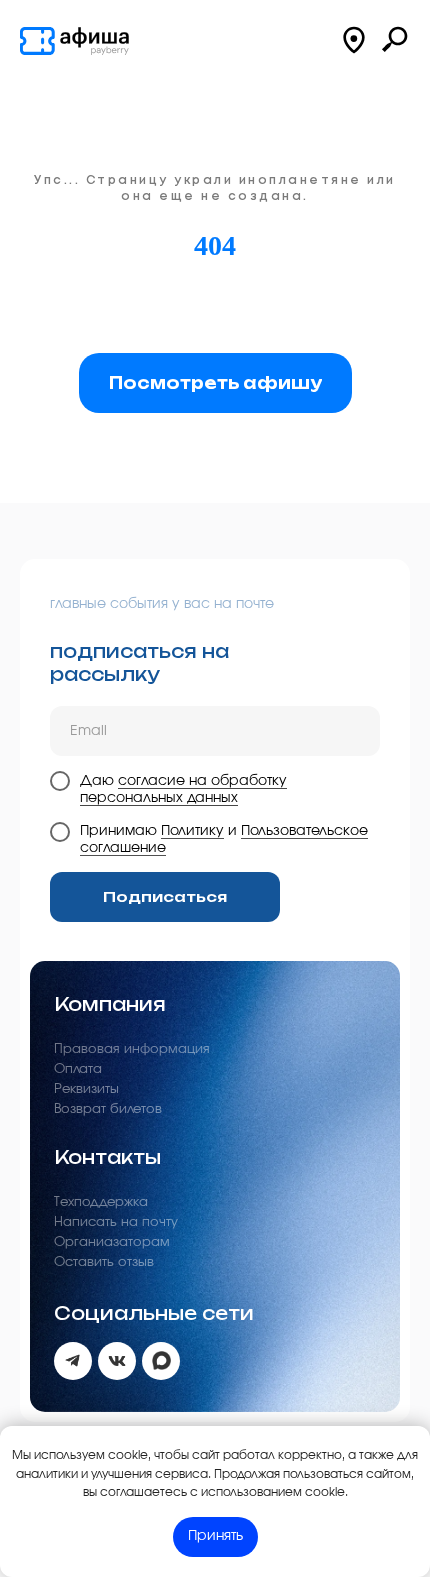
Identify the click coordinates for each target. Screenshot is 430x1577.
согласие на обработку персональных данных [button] (183, 789)
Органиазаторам (112, 1242)
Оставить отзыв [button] (104, 1262)
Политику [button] (192, 831)
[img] (75, 40)
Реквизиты (86, 1089)
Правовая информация (132, 1049)
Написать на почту (116, 1222)
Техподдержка (101, 1202)
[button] (354, 40)
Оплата (78, 1069)
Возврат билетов (108, 1109)
